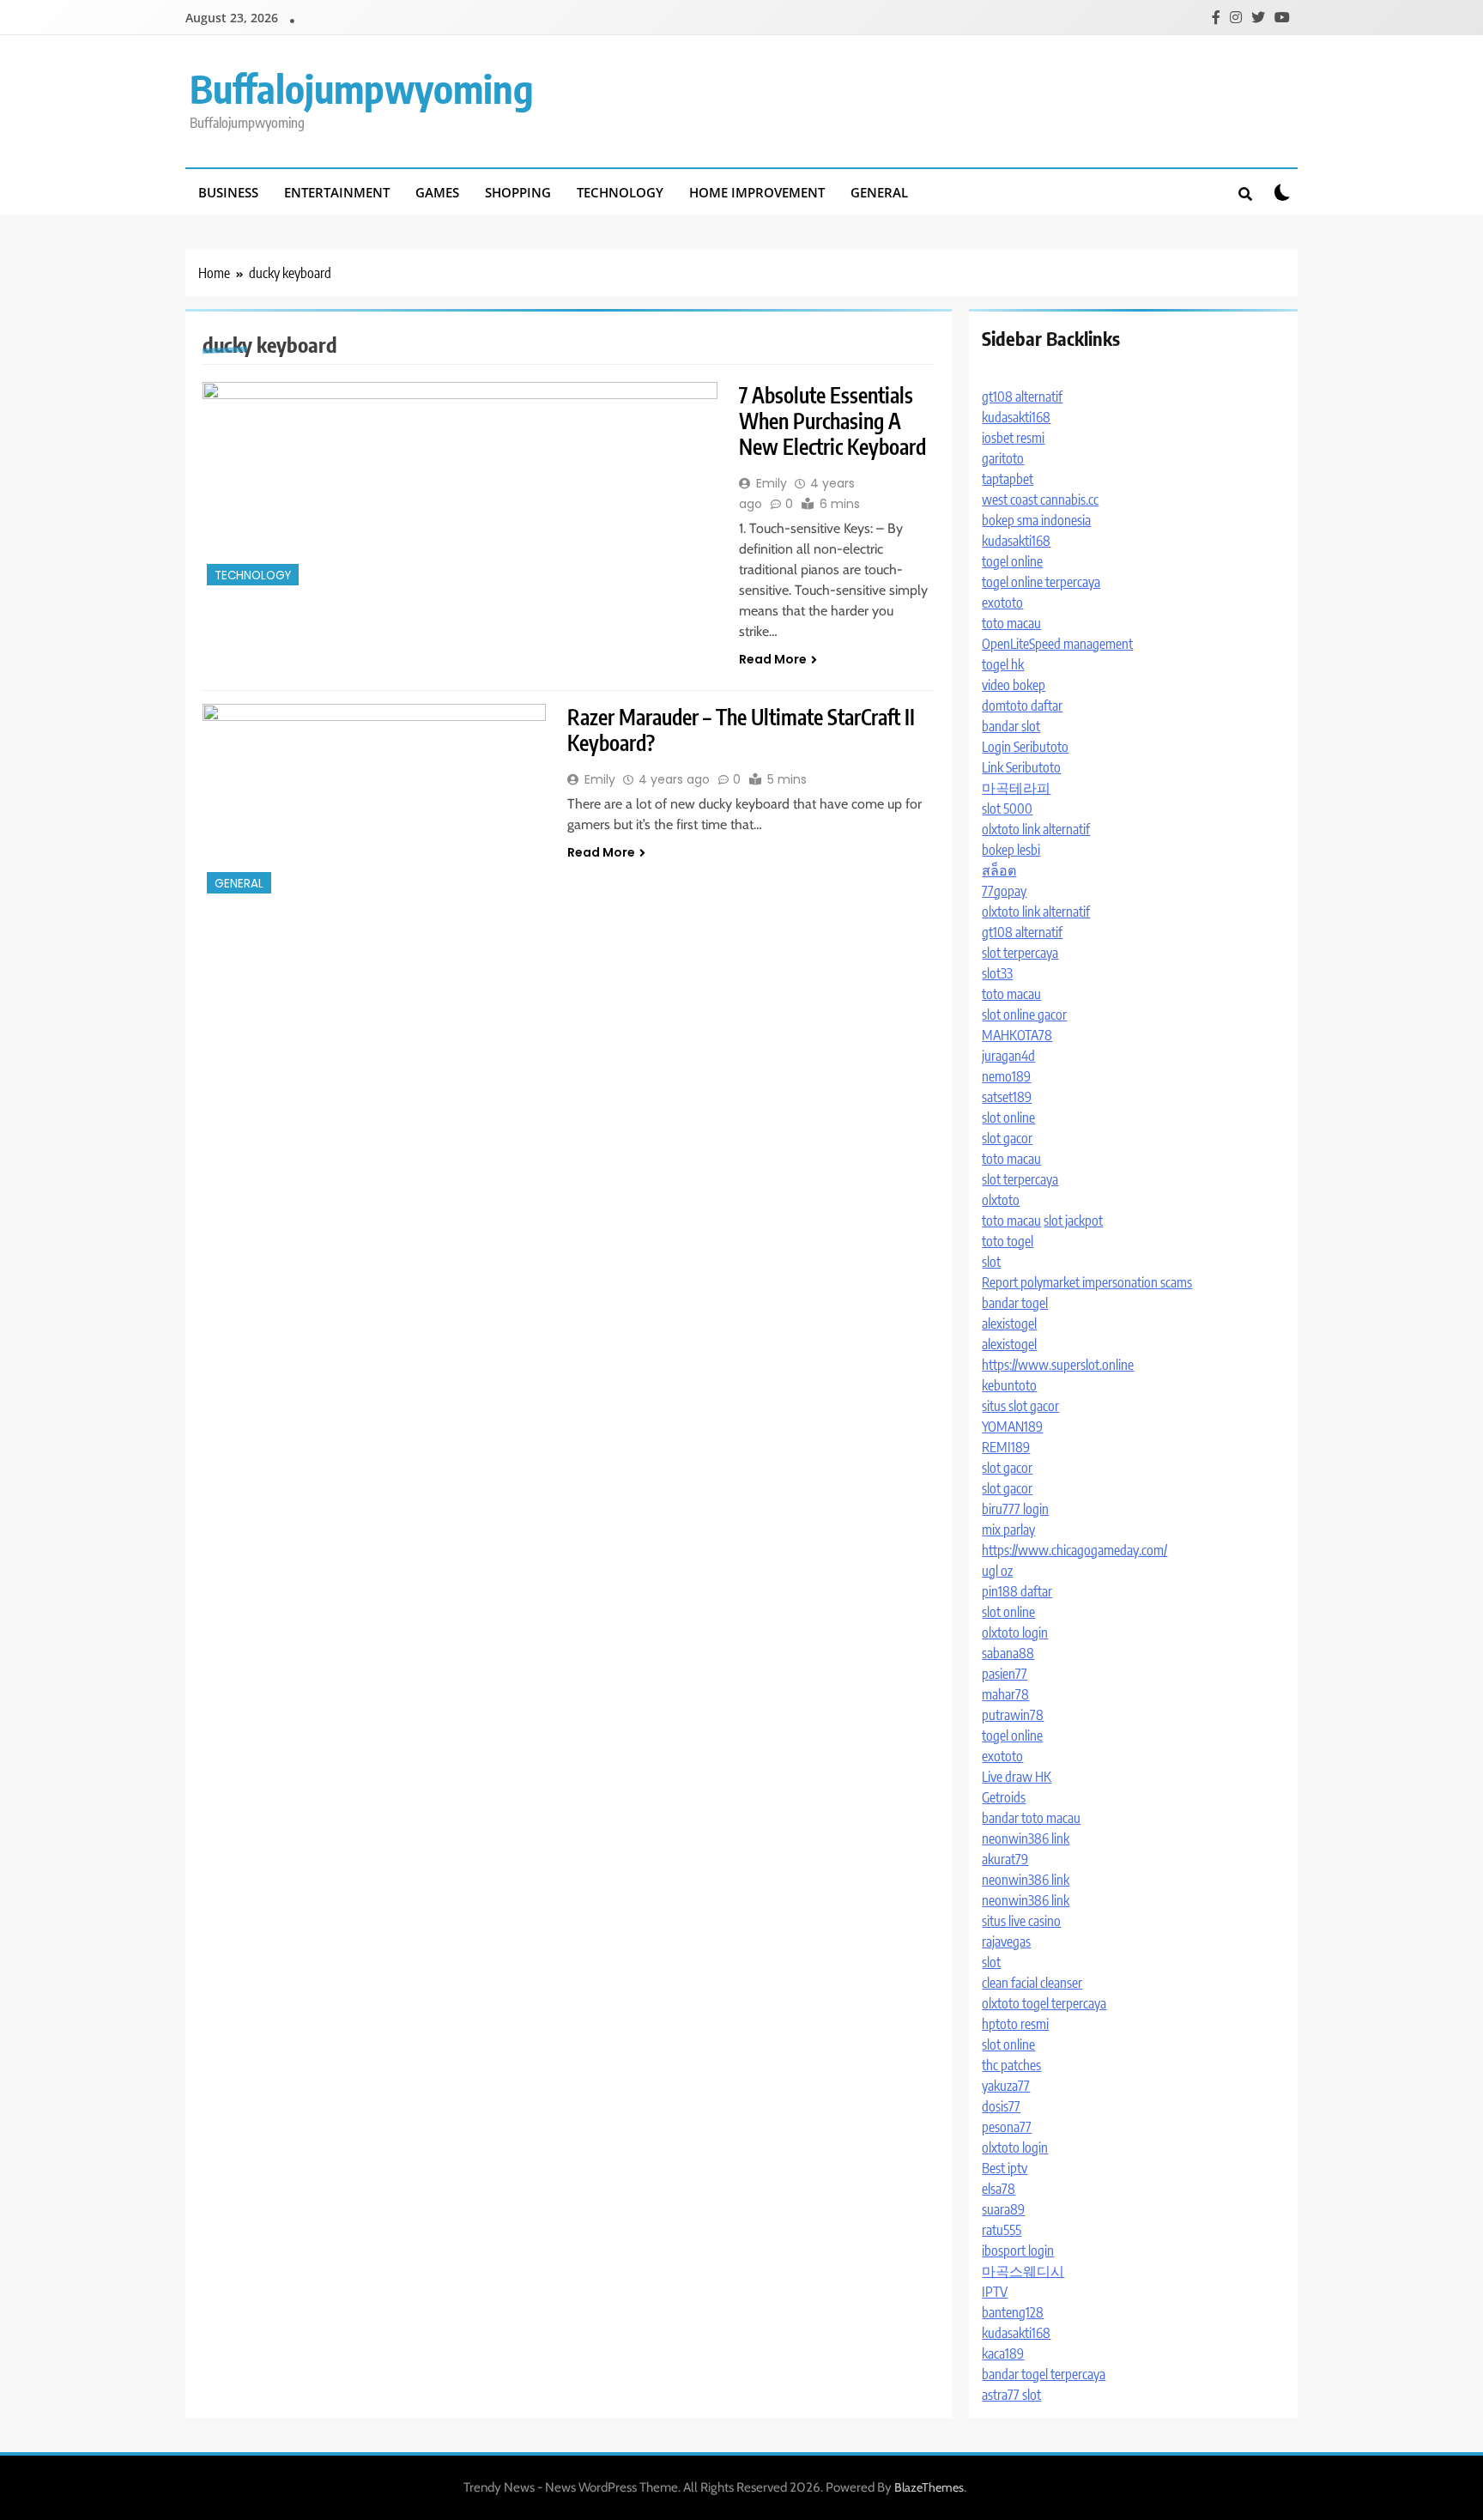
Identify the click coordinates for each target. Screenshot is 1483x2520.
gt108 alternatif (1022, 397)
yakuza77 (1006, 2086)
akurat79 (1005, 1859)
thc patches (1011, 2065)
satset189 (1007, 1097)
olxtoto (1001, 1200)
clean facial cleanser (1032, 1983)
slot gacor (1007, 1138)
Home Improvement (757, 192)
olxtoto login (1015, 1633)
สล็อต (999, 870)
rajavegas (1006, 1941)
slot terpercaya (1020, 953)
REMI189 (1006, 1447)
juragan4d (1008, 1056)
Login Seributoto (1025, 747)
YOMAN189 (1012, 1427)
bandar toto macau (1031, 1818)
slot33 (997, 973)
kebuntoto (1009, 1385)
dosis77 (1001, 2106)
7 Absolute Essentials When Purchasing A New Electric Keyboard (832, 421)
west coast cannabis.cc (1040, 500)
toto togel (1008, 1241)
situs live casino (1021, 1921)
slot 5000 (1007, 809)
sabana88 (1008, 1653)
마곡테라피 (1016, 788)
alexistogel (1009, 1324)
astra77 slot (1011, 2395)
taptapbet (1008, 479)
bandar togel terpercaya (1044, 2374)
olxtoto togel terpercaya (1044, 2003)
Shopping (518, 192)
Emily (772, 483)
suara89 (1003, 2209)
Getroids (1004, 1797)
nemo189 (1006, 1076)
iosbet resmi (1013, 438)
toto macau (1011, 623)
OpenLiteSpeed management (1057, 644)
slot (991, 1262)
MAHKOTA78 (1017, 1035)
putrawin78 (1013, 1715)
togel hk (1003, 664)
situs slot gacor (1020, 1406)
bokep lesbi (1011, 850)
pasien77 (1005, 1674)
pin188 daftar (1017, 1591)
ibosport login (1018, 2250)
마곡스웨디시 (1023, 2271)
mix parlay (1008, 1530)
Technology (620, 192)
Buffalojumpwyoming (362, 88)
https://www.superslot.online (1058, 1365)
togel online (1012, 561)
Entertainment (337, 192)
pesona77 (1007, 2127)
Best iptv (1005, 2168)
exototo (1002, 603)
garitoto (1003, 458)
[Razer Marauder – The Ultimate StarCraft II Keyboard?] (374, 801)
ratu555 (1002, 2230)
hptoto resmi (1015, 2024)
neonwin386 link (1026, 1839)
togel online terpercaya (1041, 582)
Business (228, 192)
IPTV (995, 2292)
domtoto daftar (1022, 706)
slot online (1008, 1118)
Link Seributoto (1021, 767)
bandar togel (1015, 1303)
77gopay (1004, 891)
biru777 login (1015, 1509)
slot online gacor (1024, 1015)
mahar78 (1005, 1694)
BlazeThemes (929, 2487)
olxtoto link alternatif (1036, 829)
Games (437, 192)
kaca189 (1003, 2353)
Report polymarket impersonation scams (1087, 1282)
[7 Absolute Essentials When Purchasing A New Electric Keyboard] (460, 486)
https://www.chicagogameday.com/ (1074, 1550)
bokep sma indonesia (1036, 520)
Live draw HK (1017, 1777)
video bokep (1014, 685)
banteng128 (1013, 2312)
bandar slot (1011, 726)
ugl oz (997, 1571)
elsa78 (999, 2189)
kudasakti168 (1016, 417)
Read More (773, 659)
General (879, 192)
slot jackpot (1073, 1221)
